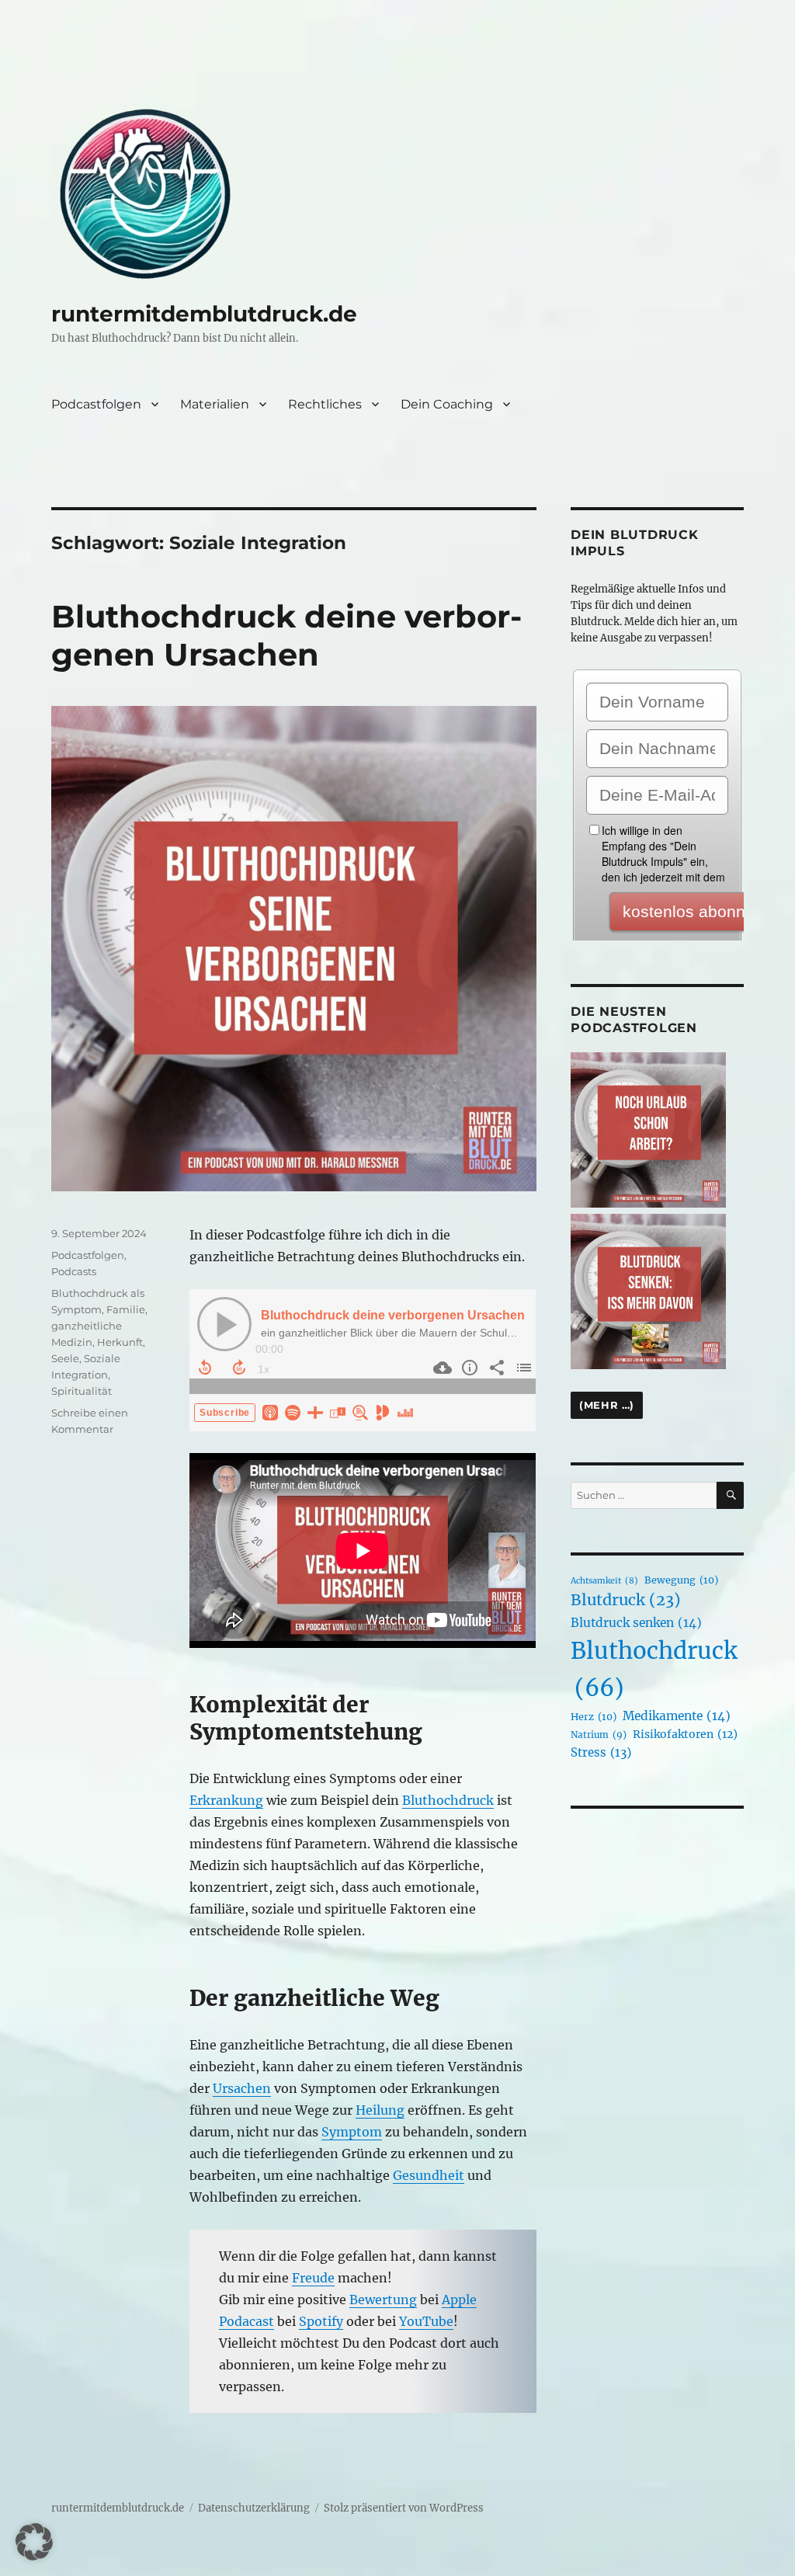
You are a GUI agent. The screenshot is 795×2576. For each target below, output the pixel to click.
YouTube (426, 2321)
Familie (126, 1309)
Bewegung (681, 1580)
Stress (601, 1752)
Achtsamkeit (604, 1581)
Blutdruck (626, 1600)
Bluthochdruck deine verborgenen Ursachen (286, 635)
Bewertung (383, 2300)
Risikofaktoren (685, 1734)
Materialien (215, 404)
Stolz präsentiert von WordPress (404, 2508)
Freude (313, 2278)
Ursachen (242, 2088)
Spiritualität (82, 1391)
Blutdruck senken (636, 1623)
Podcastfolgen (96, 404)
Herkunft (120, 1342)
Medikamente (677, 1716)
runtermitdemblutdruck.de (204, 314)
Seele (65, 1358)
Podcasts (74, 1271)
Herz (594, 1717)
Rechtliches (325, 404)
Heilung (380, 2110)
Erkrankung (226, 1800)
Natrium (599, 1735)
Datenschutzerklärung (254, 2508)
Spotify (321, 2321)
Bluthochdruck (448, 1800)
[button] (34, 2542)
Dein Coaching (447, 404)
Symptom (352, 2132)
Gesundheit (429, 2175)
